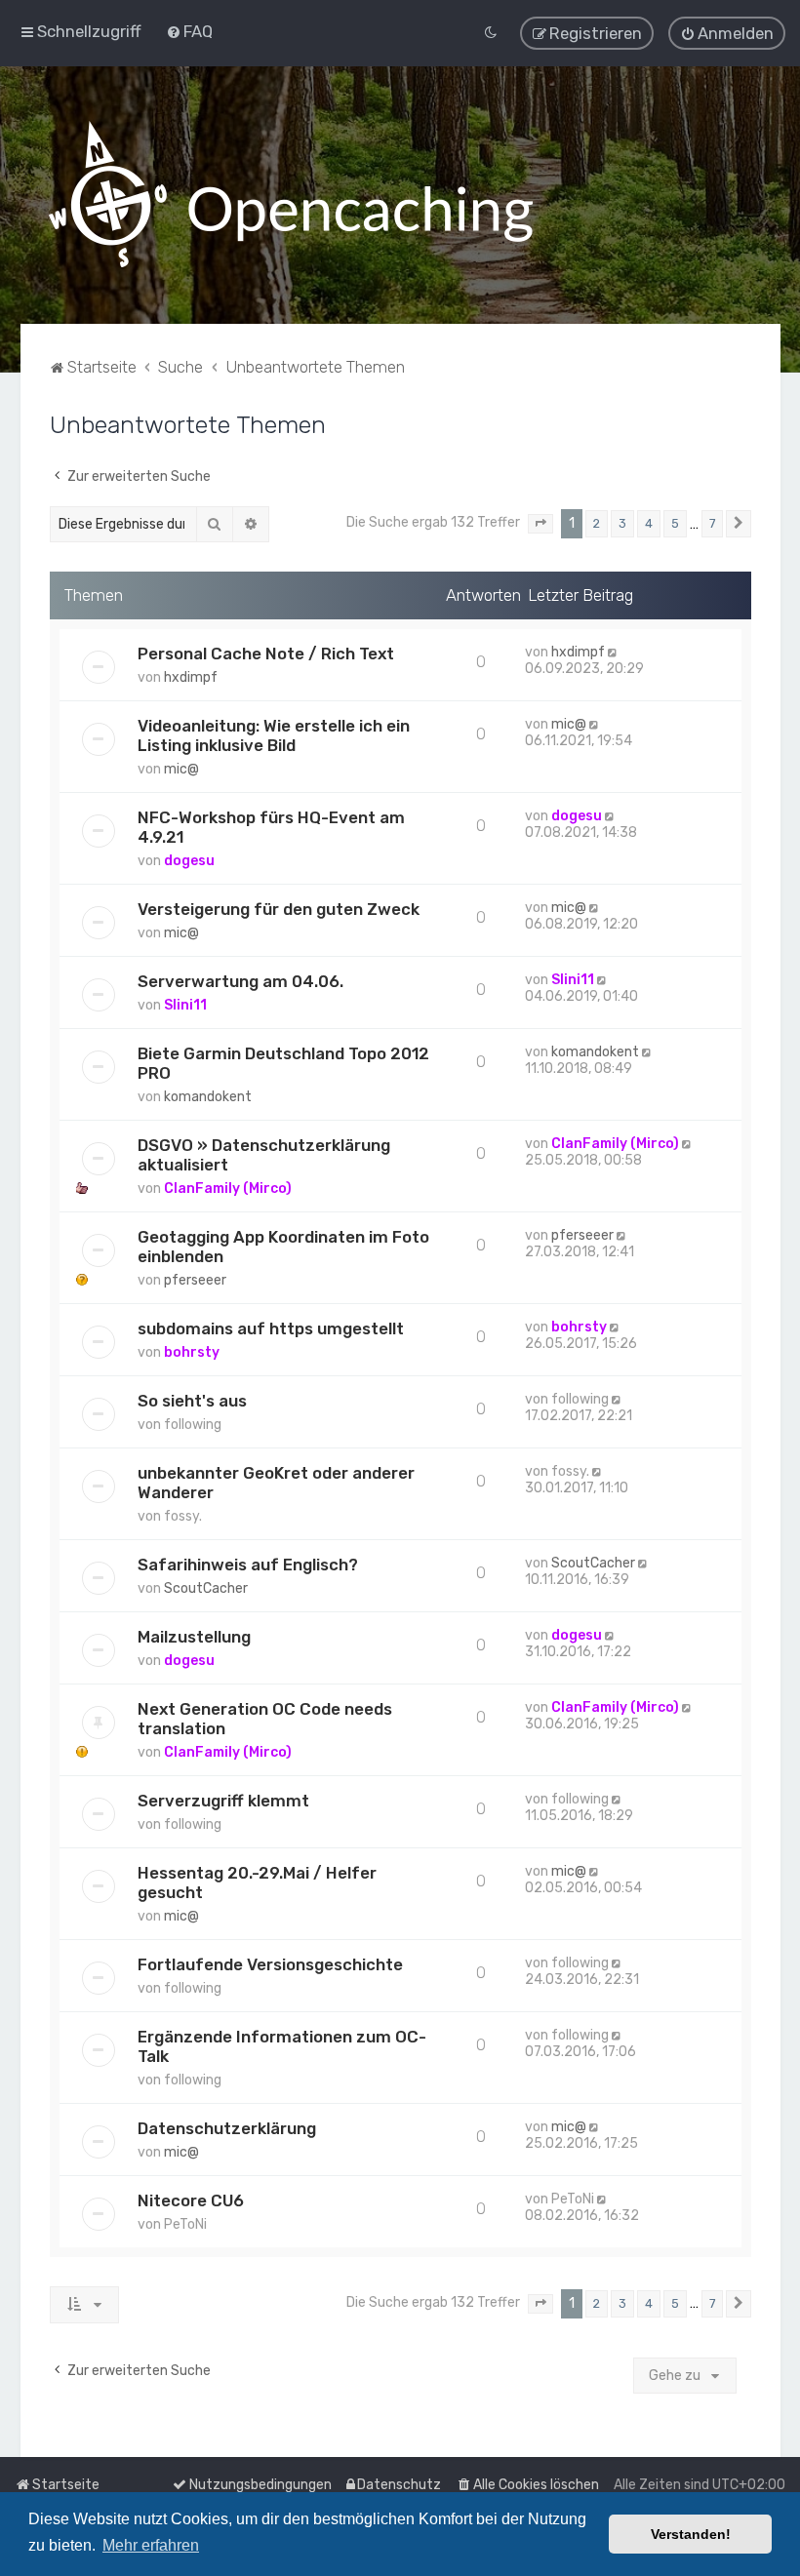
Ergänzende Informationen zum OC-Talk (282, 2046)
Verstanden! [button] (691, 2534)
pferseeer (195, 1280)
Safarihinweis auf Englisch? (248, 1565)
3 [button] (622, 523)
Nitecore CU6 (191, 2200)
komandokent (208, 1097)
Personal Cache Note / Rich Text (266, 654)
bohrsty (192, 1352)
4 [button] (649, 523)
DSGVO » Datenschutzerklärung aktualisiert (264, 1155)
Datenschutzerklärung (227, 2128)
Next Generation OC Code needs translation (265, 1719)
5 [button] (675, 523)
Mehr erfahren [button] (151, 2545)
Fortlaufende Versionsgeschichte (270, 1964)
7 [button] (712, 523)
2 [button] (597, 523)
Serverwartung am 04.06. (240, 981)
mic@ (181, 769)
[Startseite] (291, 195)
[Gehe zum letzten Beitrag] (614, 652)
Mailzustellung (194, 1637)
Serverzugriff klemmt (223, 1801)
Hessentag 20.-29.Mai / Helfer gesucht (257, 1882)
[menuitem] (189, 31)
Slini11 (185, 1005)
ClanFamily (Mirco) (228, 1189)
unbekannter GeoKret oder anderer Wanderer (276, 1483)
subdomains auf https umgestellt (271, 1328)
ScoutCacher (206, 1588)
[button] (540, 524)
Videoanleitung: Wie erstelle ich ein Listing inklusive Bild (274, 735)
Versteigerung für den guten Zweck (279, 909)
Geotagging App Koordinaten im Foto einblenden (283, 1247)
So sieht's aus (192, 1401)
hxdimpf (191, 677)
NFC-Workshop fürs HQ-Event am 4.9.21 (271, 827)
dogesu (189, 861)
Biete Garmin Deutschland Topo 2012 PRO (283, 1063)
